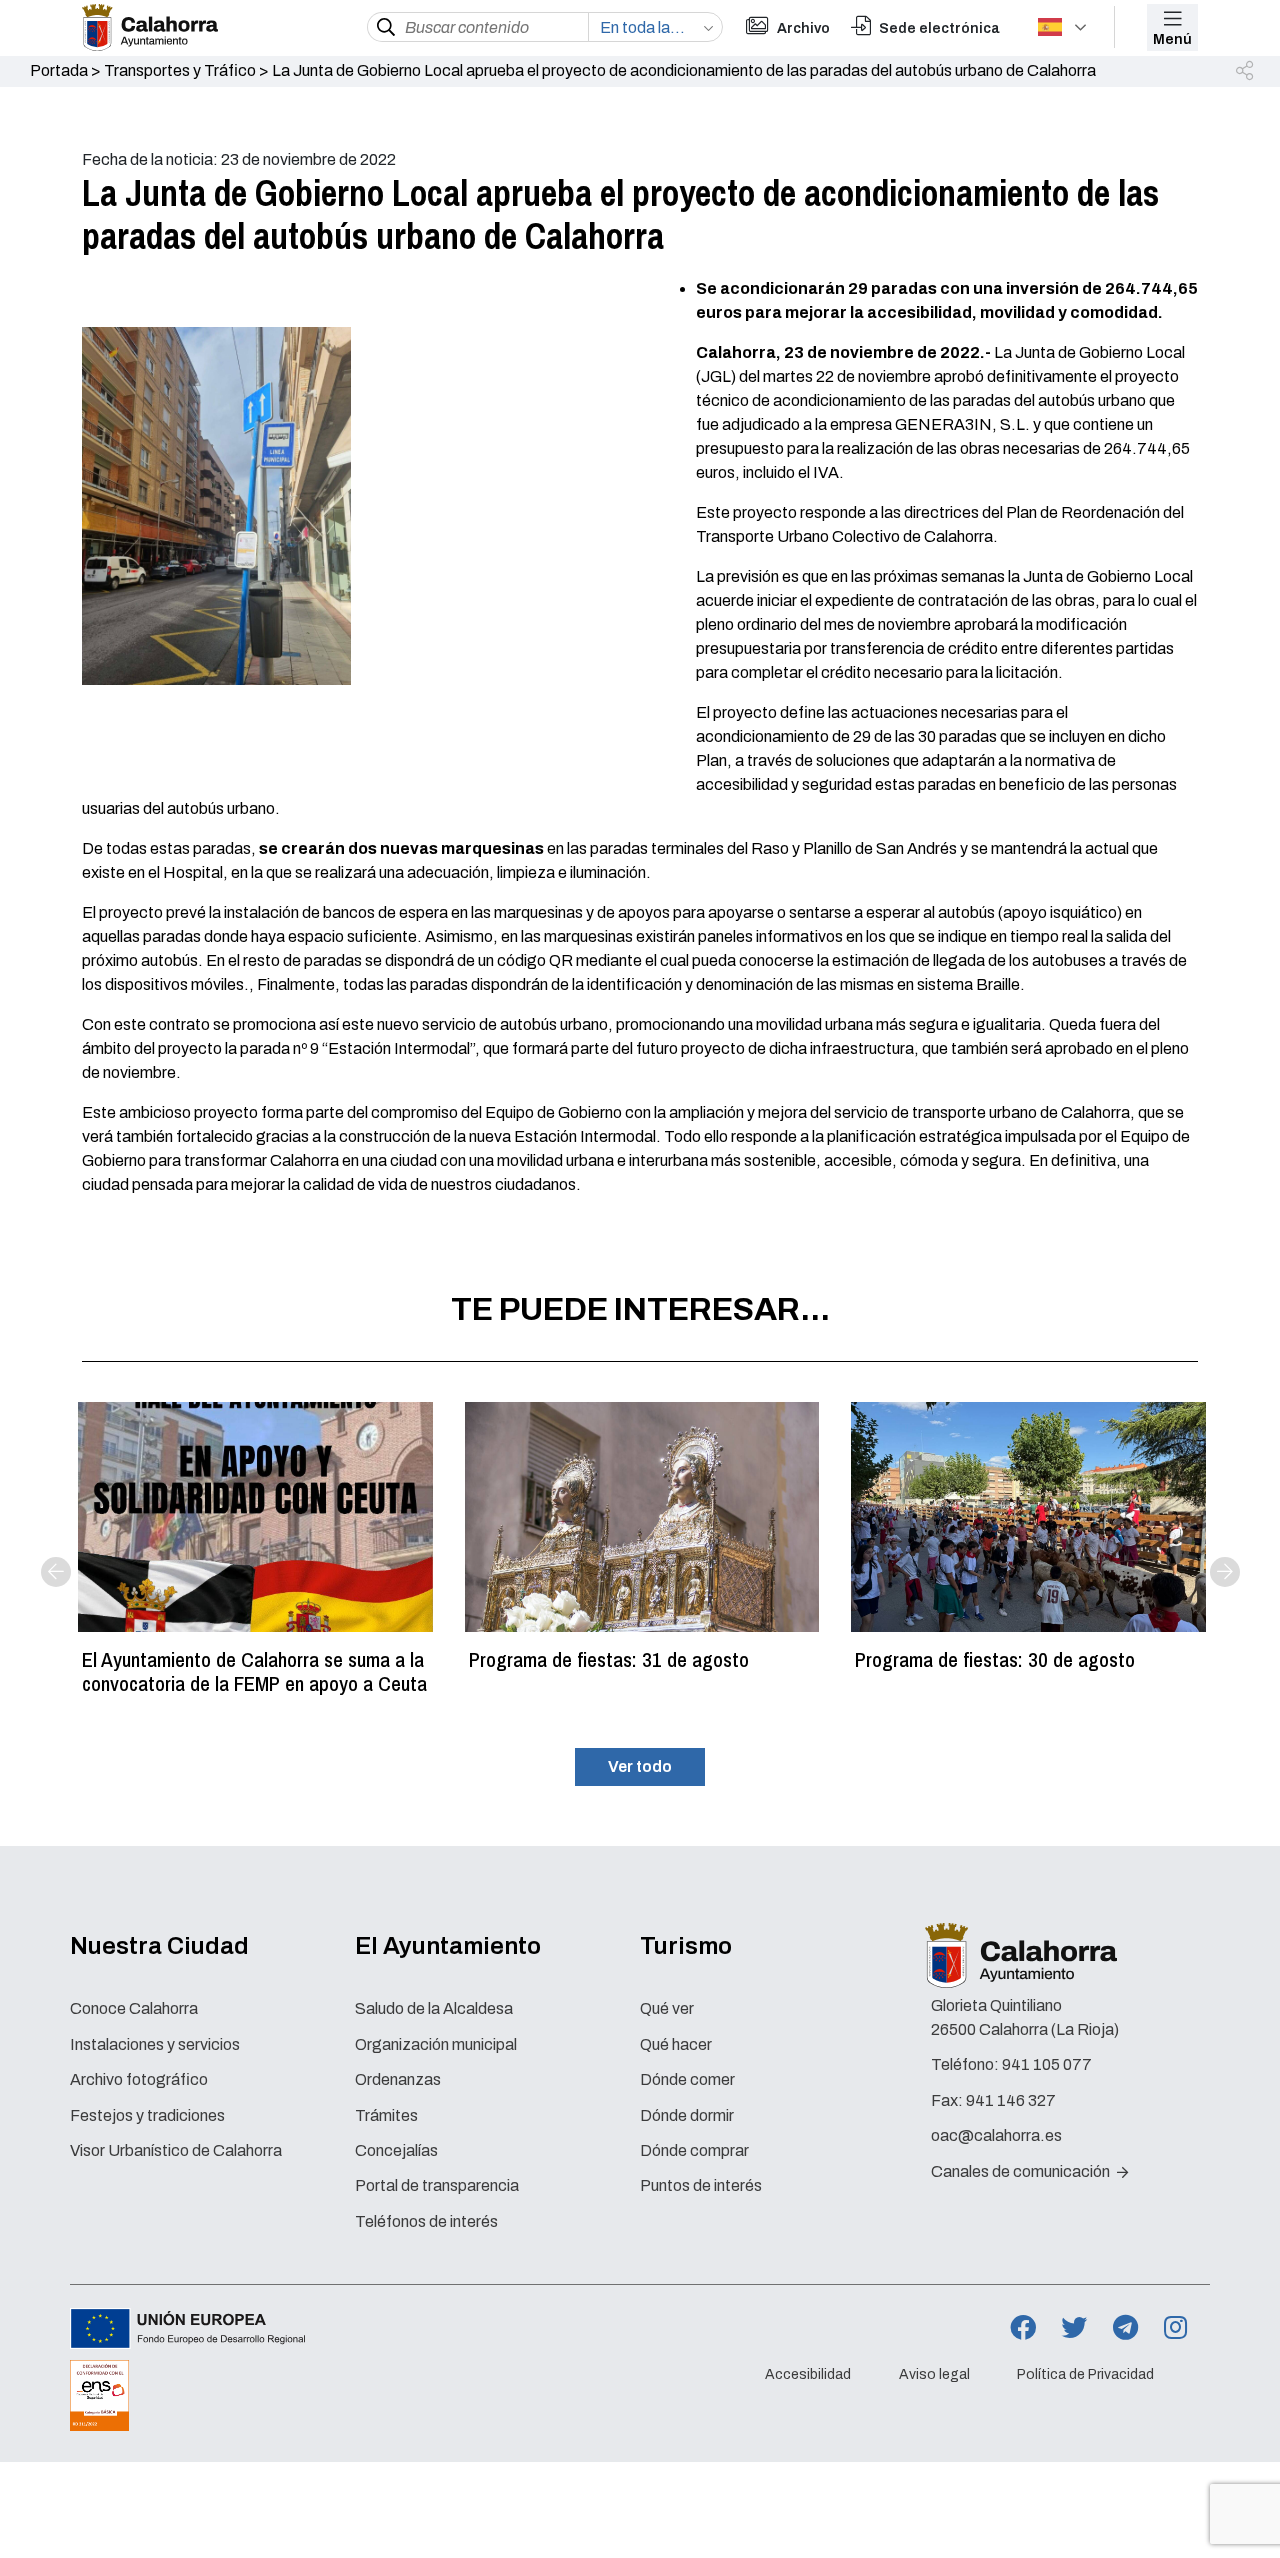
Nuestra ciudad (159, 1946)
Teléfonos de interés (426, 2221)
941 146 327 (1011, 2100)
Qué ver (667, 2008)
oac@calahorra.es (996, 2135)
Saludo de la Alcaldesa (434, 2008)
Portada (59, 70)
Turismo (686, 1946)
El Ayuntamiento (448, 1946)
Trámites (386, 2115)
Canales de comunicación (1022, 2171)
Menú (1172, 39)
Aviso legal (934, 2374)
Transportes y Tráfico (180, 70)
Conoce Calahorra (134, 2008)
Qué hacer (676, 2044)
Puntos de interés (701, 2185)
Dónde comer (687, 2079)
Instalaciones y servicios (155, 2044)
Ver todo (640, 1766)
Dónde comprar (694, 2150)
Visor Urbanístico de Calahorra (176, 2150)
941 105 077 (1047, 2064)
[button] (1246, 72)
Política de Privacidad (1085, 2374)
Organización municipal (436, 2044)
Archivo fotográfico (139, 2079)
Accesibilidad (808, 2374)
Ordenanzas (398, 2079)
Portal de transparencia (437, 2185)
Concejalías (396, 2150)
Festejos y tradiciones (147, 2115)
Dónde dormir (687, 2115)
